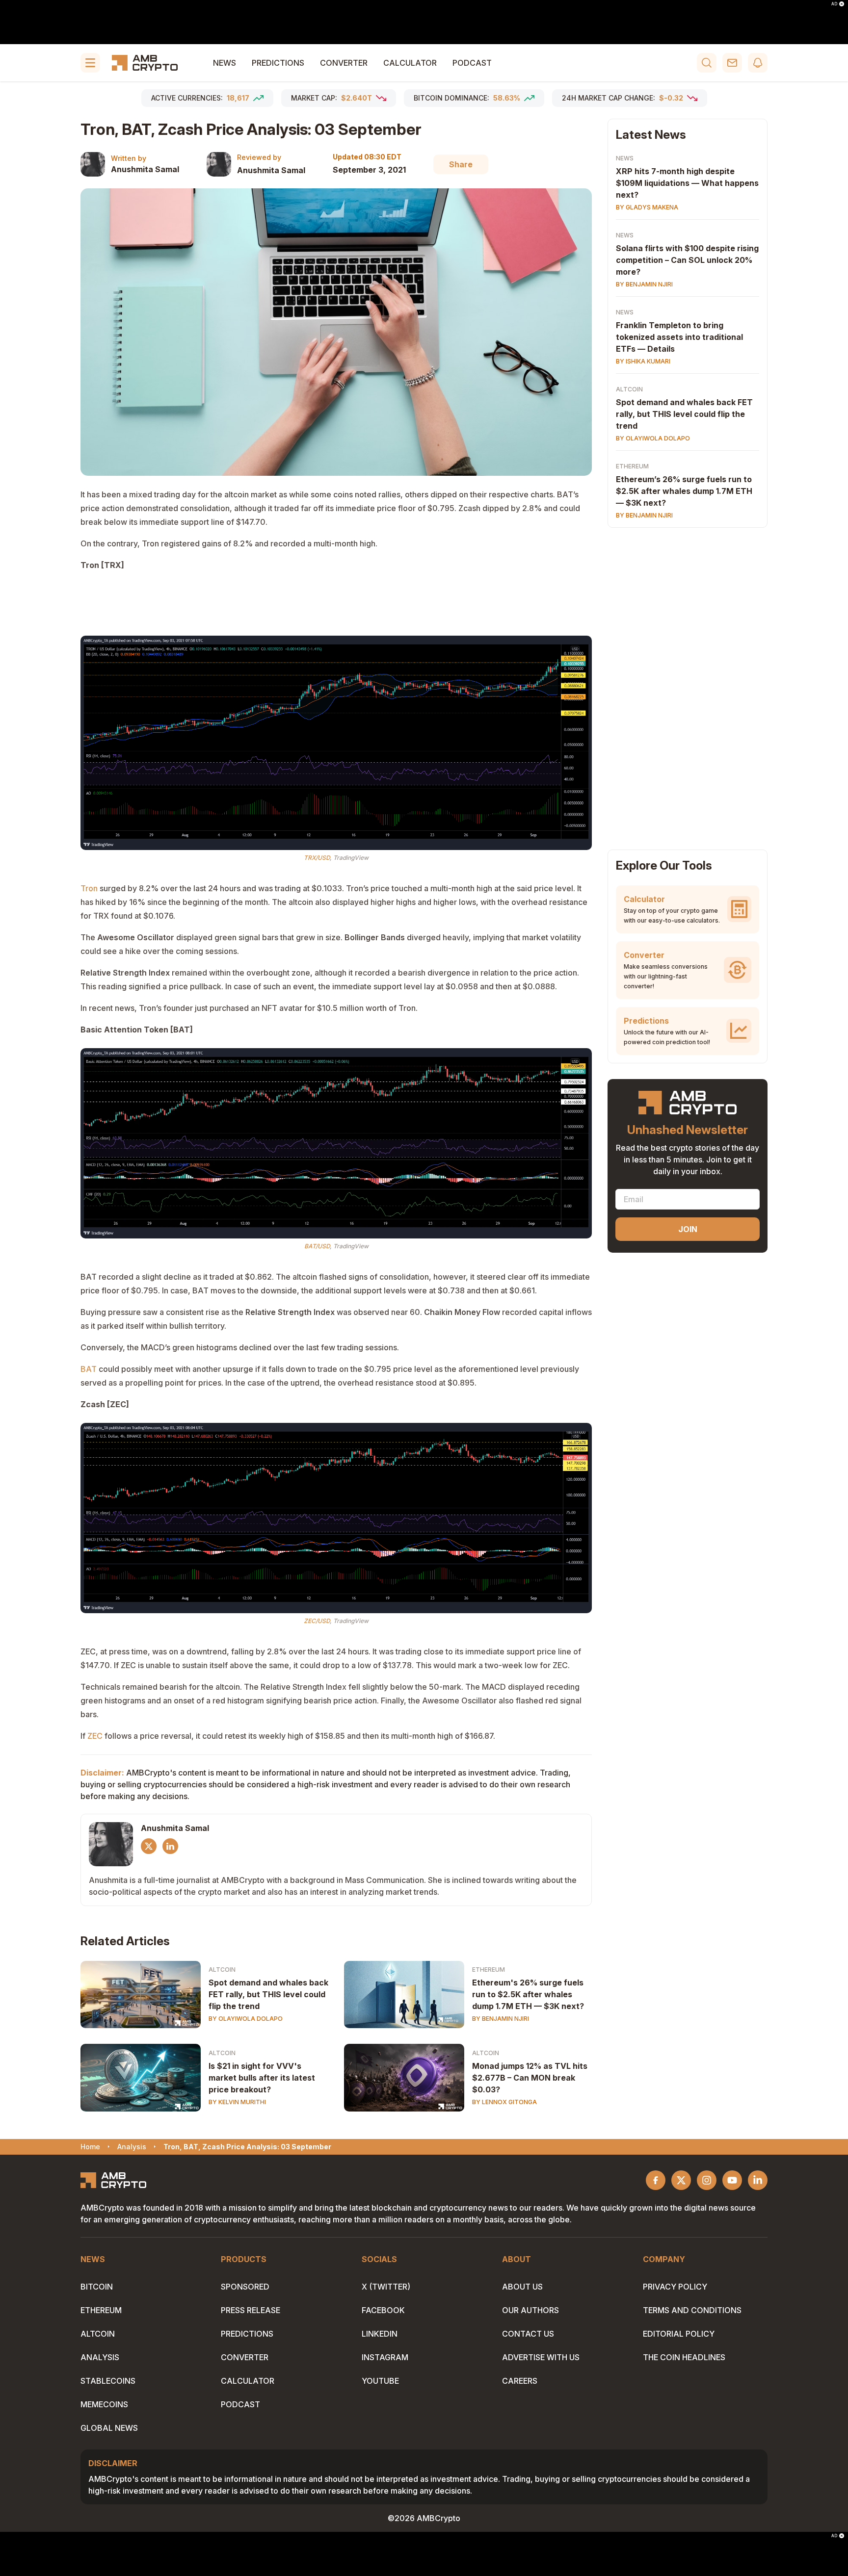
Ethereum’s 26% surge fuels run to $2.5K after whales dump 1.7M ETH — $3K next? (684, 491)
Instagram (385, 2357)
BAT (89, 1369)
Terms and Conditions (692, 2310)
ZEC (95, 1736)
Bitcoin (97, 2287)
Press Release (251, 2310)
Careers (520, 2381)
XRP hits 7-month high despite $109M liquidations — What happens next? (687, 183)
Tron (89, 888)
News (225, 63)
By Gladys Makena (647, 207)
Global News (109, 2428)
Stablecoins (108, 2381)
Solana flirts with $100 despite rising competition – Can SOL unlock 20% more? (687, 260)
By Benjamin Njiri (501, 2019)
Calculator (410, 63)
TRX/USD (317, 858)
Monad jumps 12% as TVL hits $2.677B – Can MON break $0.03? (530, 2078)
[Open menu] (90, 63)
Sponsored (245, 2287)
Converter (344, 63)
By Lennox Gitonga (504, 2102)
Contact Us (528, 2334)
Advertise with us (541, 2357)
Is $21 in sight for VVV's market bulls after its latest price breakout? (262, 2078)
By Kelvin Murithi (237, 2102)
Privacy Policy (675, 2287)
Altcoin (222, 1970)
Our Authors (530, 2310)
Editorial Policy (679, 2334)
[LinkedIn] (170, 1846)
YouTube (380, 2381)
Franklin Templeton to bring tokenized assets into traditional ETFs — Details (679, 337)
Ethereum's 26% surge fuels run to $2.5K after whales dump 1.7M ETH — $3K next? (528, 1994)
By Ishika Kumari (643, 361)
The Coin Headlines (684, 2357)
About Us (522, 2287)
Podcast (472, 63)
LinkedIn (380, 2334)
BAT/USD (317, 1246)
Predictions (278, 63)
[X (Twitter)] (149, 1846)
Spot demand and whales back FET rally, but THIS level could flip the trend (268, 1994)
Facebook (383, 2310)
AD (834, 4)
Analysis (100, 2357)
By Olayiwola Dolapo (246, 2019)
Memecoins (104, 2404)
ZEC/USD (317, 1621)
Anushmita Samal (145, 169)
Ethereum (489, 1970)
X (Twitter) (386, 2287)
